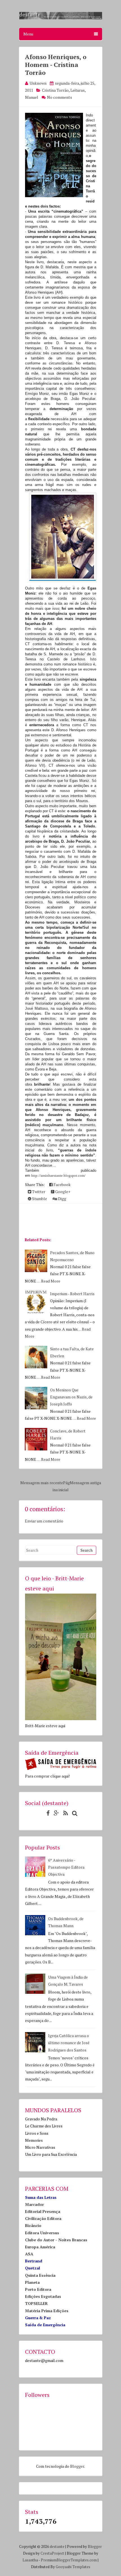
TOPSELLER (36, 2303)
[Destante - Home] (61, 18)
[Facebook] (47, 1813)
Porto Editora (38, 2289)
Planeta (32, 2282)
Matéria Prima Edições (47, 2311)
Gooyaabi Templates (73, 2567)
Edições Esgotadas (43, 2296)
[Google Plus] (55, 1813)
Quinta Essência (40, 2275)
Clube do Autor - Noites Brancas (56, 2240)
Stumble (39, 1199)
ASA (29, 2254)
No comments (60, 97)
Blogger (77, 2466)
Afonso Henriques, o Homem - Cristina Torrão (56, 65)
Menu (28, 34)
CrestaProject (52, 2553)
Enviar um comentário (44, 1521)
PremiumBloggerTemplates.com (69, 2560)
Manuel (32, 97)
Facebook (62, 1184)
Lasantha (30, 2560)
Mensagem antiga (85, 1483)
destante (57, 2546)
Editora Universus (42, 2233)
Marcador (34, 2204)
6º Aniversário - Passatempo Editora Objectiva (66, 1867)
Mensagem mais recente (42, 1483)
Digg (62, 1199)
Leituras (78, 90)
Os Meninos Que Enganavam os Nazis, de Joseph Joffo (71, 1397)
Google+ (62, 1192)
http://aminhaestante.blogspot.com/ (58, 1175)
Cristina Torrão (55, 90)
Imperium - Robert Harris (72, 1294)
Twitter (38, 1192)
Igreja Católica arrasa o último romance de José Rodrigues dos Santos (69, 2043)
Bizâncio (33, 2225)
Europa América (40, 2247)
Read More (51, 1281)
